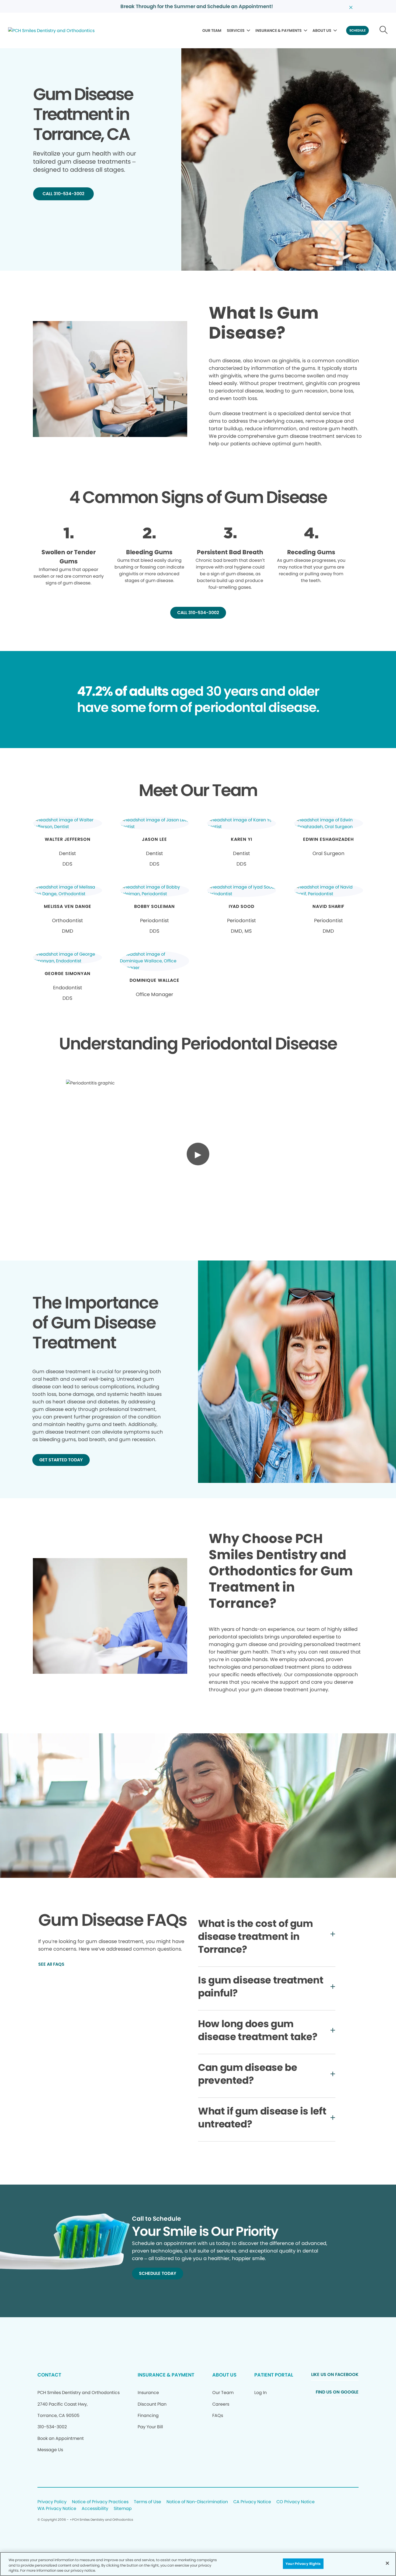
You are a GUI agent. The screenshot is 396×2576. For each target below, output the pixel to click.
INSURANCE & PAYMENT (166, 2375)
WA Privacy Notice (57, 2509)
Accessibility (95, 2509)
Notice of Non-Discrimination (197, 2502)
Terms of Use (147, 2502)
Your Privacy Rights (303, 2563)
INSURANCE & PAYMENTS (279, 30)
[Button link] (384, 30)
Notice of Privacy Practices (100, 2502)
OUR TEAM (212, 30)
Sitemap (123, 2509)
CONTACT (49, 2375)
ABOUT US (322, 30)
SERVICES (236, 30)
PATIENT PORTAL (274, 2375)
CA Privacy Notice (252, 2502)
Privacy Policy (52, 2502)
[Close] (387, 2563)
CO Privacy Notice (296, 2502)
